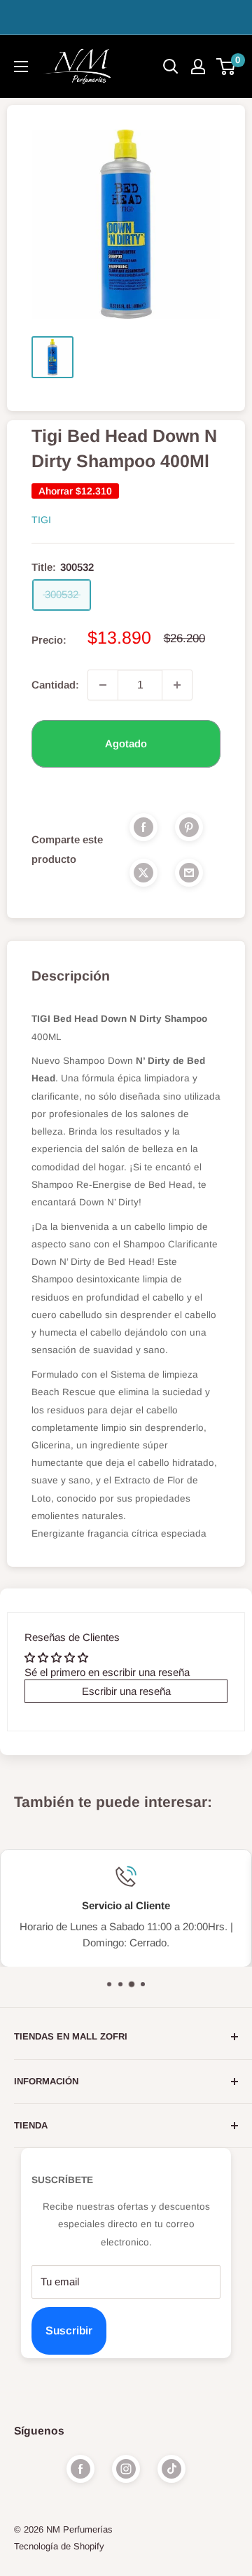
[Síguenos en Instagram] (126, 2469)
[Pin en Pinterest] (189, 827)
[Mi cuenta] (198, 67)
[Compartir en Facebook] (143, 827)
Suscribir (69, 2331)
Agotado (126, 743)
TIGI (41, 520)
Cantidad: (55, 685)
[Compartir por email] (189, 872)
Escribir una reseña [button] (126, 1691)
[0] (226, 67)
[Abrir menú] (21, 67)
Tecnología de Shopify (59, 2546)
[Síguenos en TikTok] (171, 2469)
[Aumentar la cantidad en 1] (177, 685)
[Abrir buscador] (171, 67)
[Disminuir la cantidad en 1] (103, 685)
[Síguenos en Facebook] (80, 2469)
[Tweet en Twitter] (143, 872)
